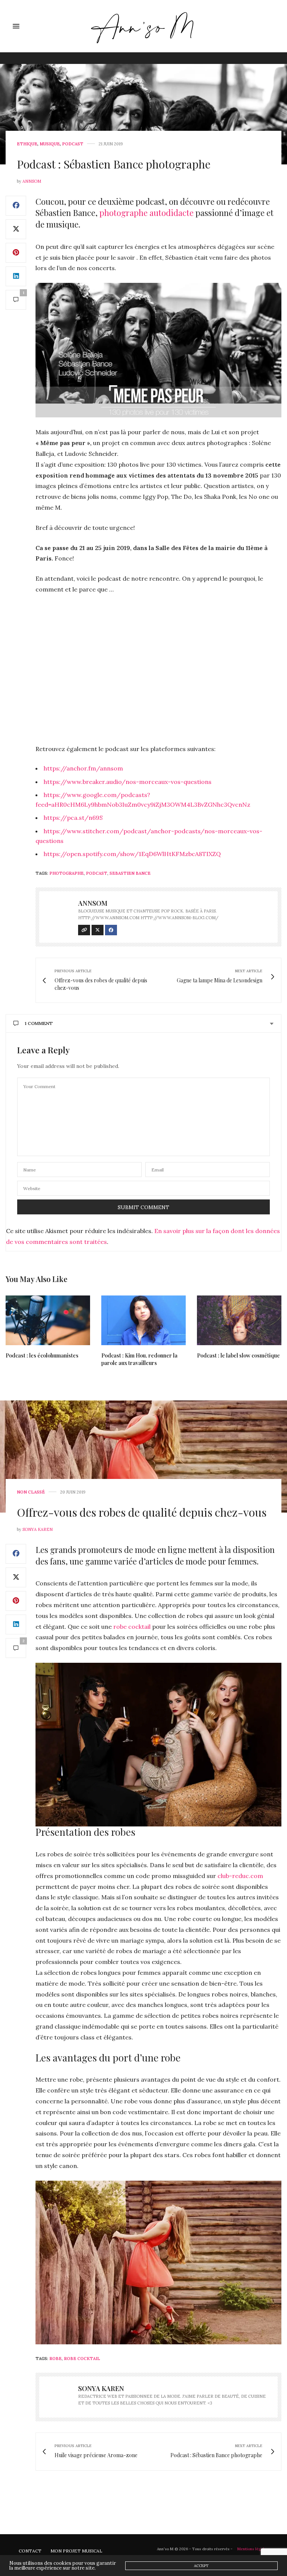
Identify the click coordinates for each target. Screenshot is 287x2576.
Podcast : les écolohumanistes (42, 1355)
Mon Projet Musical (76, 2551)
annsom (32, 181)
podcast (97, 873)
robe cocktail (132, 1627)
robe (55, 2359)
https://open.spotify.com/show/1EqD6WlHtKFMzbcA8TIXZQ (132, 854)
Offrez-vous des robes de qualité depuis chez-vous (142, 1512)
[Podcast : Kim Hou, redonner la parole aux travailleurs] (143, 1320)
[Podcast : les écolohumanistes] (48, 1320)
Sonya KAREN (38, 1529)
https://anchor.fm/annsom (83, 768)
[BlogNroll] (144, 26)
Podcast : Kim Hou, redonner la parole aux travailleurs (139, 1359)
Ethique (27, 144)
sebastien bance (130, 873)
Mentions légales (253, 2549)
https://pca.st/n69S (73, 818)
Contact (30, 2551)
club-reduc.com (240, 1876)
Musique (50, 144)
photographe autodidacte (146, 213)
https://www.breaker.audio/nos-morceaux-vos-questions (128, 782)
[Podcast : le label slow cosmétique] (239, 1320)
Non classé (31, 1492)
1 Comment (39, 1023)
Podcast (73, 144)
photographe (67, 873)
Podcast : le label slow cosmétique (238, 1355)
